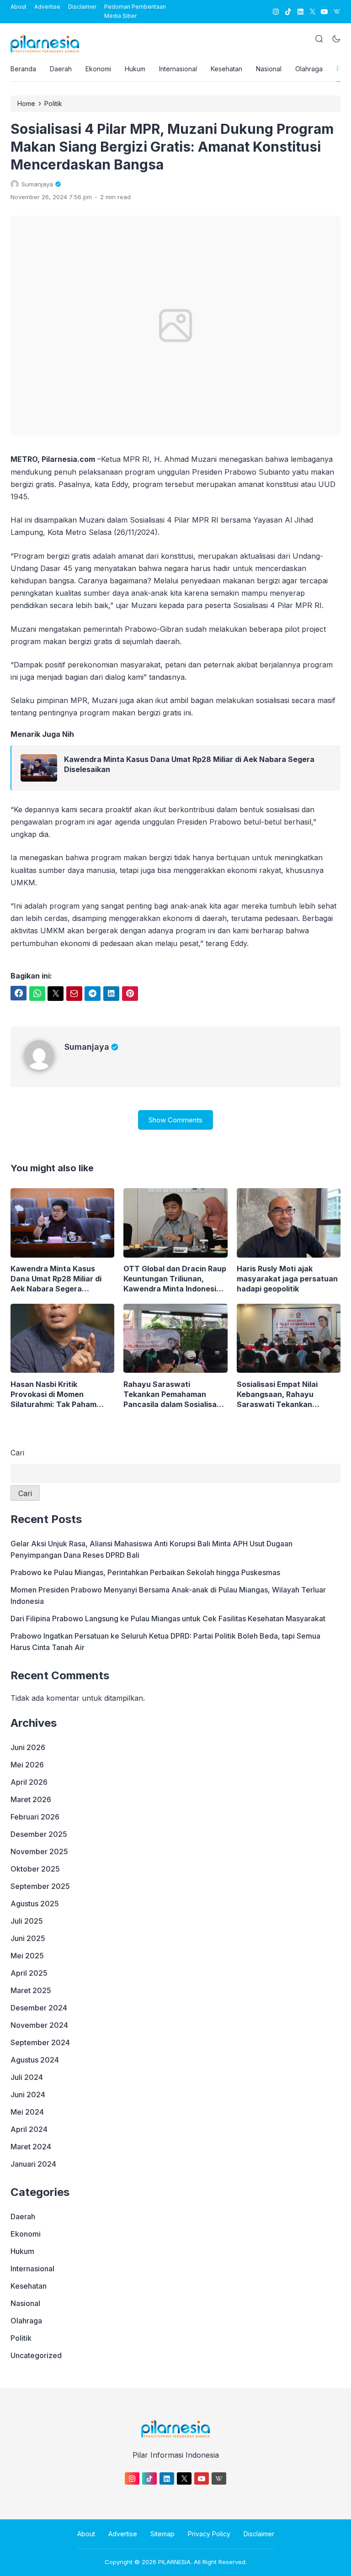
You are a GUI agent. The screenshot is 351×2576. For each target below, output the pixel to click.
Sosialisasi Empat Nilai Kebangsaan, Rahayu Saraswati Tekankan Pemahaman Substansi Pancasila (278, 1394)
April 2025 (29, 1973)
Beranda (23, 69)
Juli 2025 (27, 1921)
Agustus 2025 (35, 1904)
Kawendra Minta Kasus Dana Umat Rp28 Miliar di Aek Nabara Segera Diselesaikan (189, 764)
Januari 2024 (33, 2164)
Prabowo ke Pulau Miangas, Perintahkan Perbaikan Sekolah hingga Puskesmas (145, 1572)
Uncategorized (36, 2355)
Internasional (178, 69)
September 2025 (40, 1886)
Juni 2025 (28, 1938)
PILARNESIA (174, 2562)
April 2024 (29, 2129)
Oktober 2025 (35, 1869)
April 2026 (29, 1782)
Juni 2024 (28, 2095)
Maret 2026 (31, 1799)
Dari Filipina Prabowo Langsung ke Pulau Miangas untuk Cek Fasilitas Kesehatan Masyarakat (168, 1619)
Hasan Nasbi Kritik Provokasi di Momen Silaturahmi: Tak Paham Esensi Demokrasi (53, 1394)
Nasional (269, 69)
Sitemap (162, 2534)
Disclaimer (82, 7)
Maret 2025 (31, 1990)
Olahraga (309, 69)
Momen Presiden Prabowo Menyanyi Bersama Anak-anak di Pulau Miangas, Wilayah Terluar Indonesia (168, 1595)
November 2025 (39, 1851)
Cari (17, 1453)
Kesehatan (226, 69)
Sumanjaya (87, 1047)
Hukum (135, 69)
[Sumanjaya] (44, 1067)
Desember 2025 (39, 1834)
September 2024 (40, 2042)
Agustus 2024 (35, 2060)
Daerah (61, 69)
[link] (275, 12)
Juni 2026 (28, 1747)
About (19, 7)
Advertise (47, 7)
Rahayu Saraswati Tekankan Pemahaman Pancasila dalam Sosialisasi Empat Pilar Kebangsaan (173, 1394)
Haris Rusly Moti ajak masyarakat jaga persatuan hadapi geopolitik (287, 1279)
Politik (21, 2338)
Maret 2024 (31, 2147)
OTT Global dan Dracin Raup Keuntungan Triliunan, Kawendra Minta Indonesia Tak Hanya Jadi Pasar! (175, 1279)
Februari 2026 (35, 1817)
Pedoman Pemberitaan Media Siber (135, 11)
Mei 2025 (27, 1956)
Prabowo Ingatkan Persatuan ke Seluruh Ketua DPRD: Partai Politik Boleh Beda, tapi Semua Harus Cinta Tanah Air (165, 1642)
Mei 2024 (27, 2112)
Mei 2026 (27, 1765)
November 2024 (39, 2025)
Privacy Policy (209, 2534)
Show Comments (175, 1120)
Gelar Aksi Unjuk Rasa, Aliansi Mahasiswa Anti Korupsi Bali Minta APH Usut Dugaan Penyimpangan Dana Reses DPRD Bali (152, 1549)
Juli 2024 (27, 2077)
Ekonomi (98, 69)
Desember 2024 (39, 2008)
